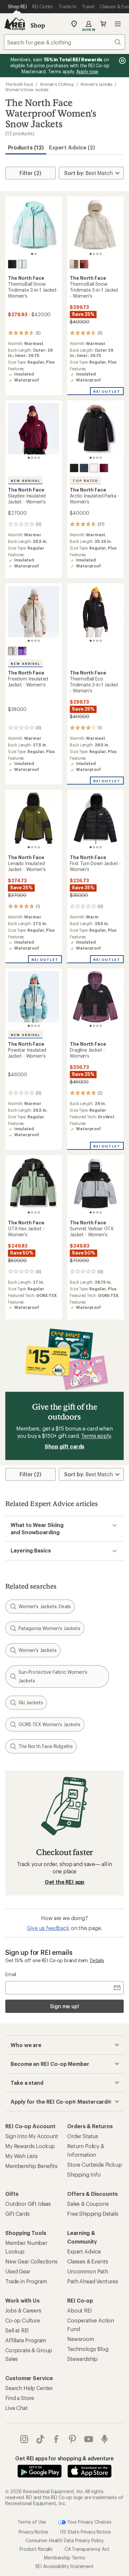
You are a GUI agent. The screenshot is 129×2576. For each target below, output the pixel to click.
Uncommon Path (88, 2271)
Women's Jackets (96, 84)
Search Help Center (29, 2388)
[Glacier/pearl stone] (22, 264)
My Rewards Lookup (30, 2146)
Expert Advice (84, 2251)
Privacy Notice (34, 2532)
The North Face (19, 84)
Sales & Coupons (88, 2204)
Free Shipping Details (93, 2214)
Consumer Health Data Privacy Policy (64, 2540)
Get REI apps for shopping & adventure (64, 2458)
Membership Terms (64, 2558)
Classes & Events (87, 2261)
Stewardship (82, 2359)
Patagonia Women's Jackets (49, 1628)
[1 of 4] (91, 254)
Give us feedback (48, 1928)
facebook (56, 2439)
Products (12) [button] (26, 147)
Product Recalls (36, 2549)
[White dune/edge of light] (74, 264)
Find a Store (20, 2398)
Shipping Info (84, 2174)
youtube (89, 2439)
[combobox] (64, 42)
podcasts (105, 2439)
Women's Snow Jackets (27, 89)
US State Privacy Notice (85, 2532)
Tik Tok (41, 2439)
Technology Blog (88, 2349)
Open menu (118, 24)
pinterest (73, 2439)
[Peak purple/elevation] (22, 651)
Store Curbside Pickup (95, 2165)
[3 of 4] (97, 254)
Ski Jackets (31, 1702)
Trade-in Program (26, 2281)
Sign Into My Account (32, 2136)
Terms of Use (32, 2522)
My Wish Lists (21, 2156)
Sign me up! (64, 2006)
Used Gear (18, 2271)
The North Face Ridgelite (46, 1746)
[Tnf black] (12, 264)
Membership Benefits (31, 2166)
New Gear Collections (31, 2261)
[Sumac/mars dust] (84, 264)
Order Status (83, 2136)
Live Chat (17, 2408)
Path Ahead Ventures (93, 2281)
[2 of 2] (35, 254)
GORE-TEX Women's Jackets (49, 1724)
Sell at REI (17, 2330)
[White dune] (94, 468)
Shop (38, 25)
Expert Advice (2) (72, 147)
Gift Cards (17, 2214)
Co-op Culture (23, 2320)
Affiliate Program (26, 2340)
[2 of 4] (94, 254)
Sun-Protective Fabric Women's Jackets (53, 1676)
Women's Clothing (57, 84)
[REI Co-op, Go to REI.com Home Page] (15, 24)
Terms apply (96, 1436)
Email (11, 1974)
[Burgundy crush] (104, 468)
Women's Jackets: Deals (45, 1606)
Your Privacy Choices (89, 2522)
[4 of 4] (101, 254)
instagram (24, 2439)
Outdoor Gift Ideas (28, 2204)
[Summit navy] (84, 468)
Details (97, 1960)
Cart (103, 24)
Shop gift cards (65, 1446)
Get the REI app (65, 1882)
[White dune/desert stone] (12, 651)
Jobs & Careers (23, 2310)
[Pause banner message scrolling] (122, 61)
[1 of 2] (32, 254)
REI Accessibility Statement (64, 2566)
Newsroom (81, 2339)
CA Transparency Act (87, 2549)
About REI (80, 2310)
